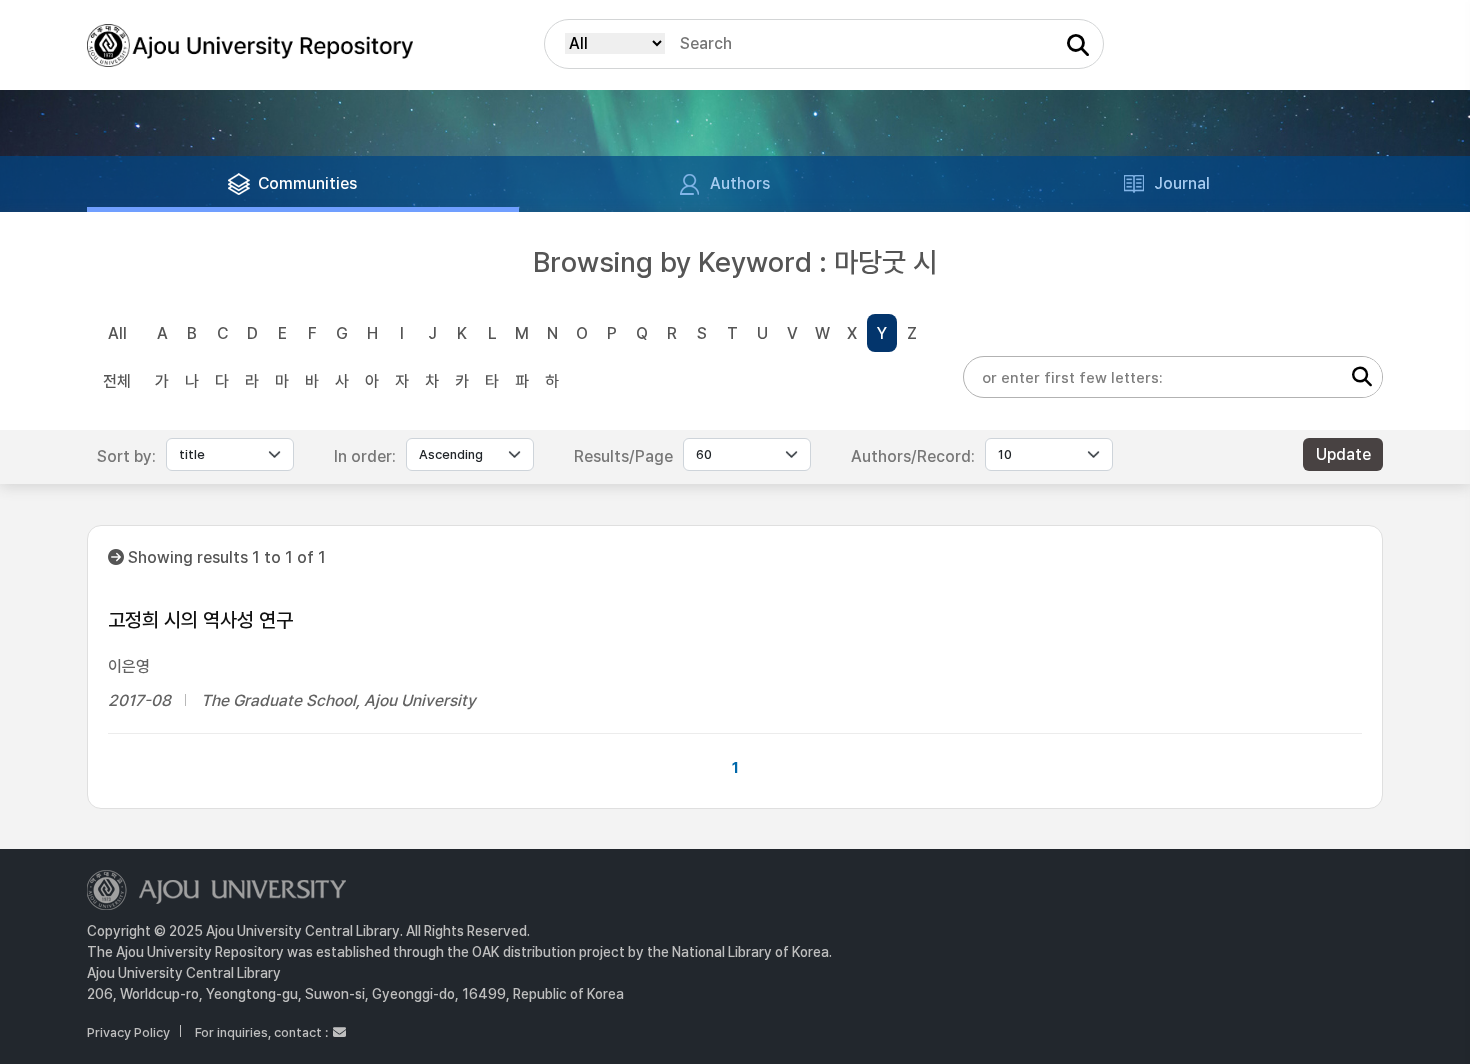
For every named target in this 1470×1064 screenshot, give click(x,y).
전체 (117, 381)
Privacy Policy (128, 1032)
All (117, 333)
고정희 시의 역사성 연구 (200, 620)
